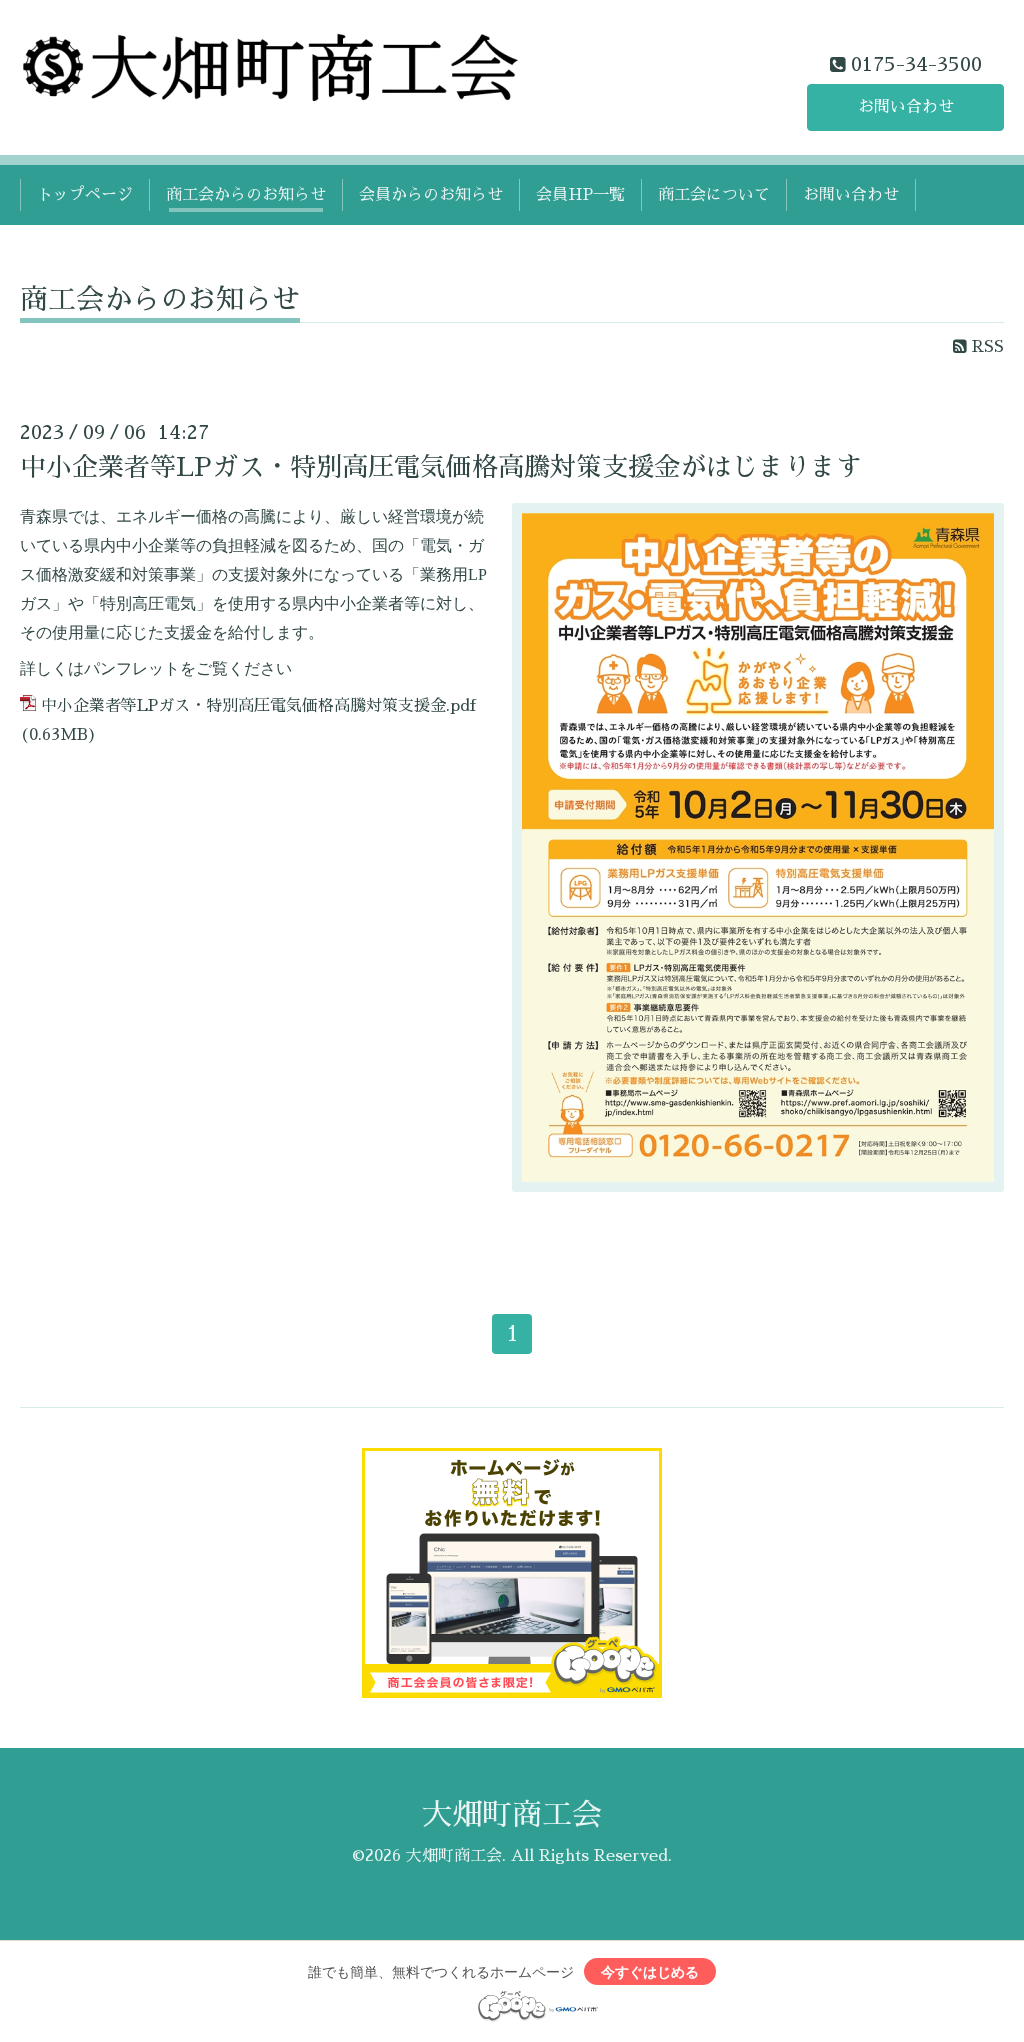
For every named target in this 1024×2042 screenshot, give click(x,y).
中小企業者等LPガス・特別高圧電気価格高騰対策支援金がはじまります (441, 467)
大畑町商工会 (512, 1815)
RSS (985, 347)
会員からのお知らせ (431, 195)
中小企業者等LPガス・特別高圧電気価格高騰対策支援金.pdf (258, 706)
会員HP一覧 (580, 195)
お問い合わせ (906, 107)
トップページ (85, 195)
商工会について (714, 195)
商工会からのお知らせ (246, 195)
